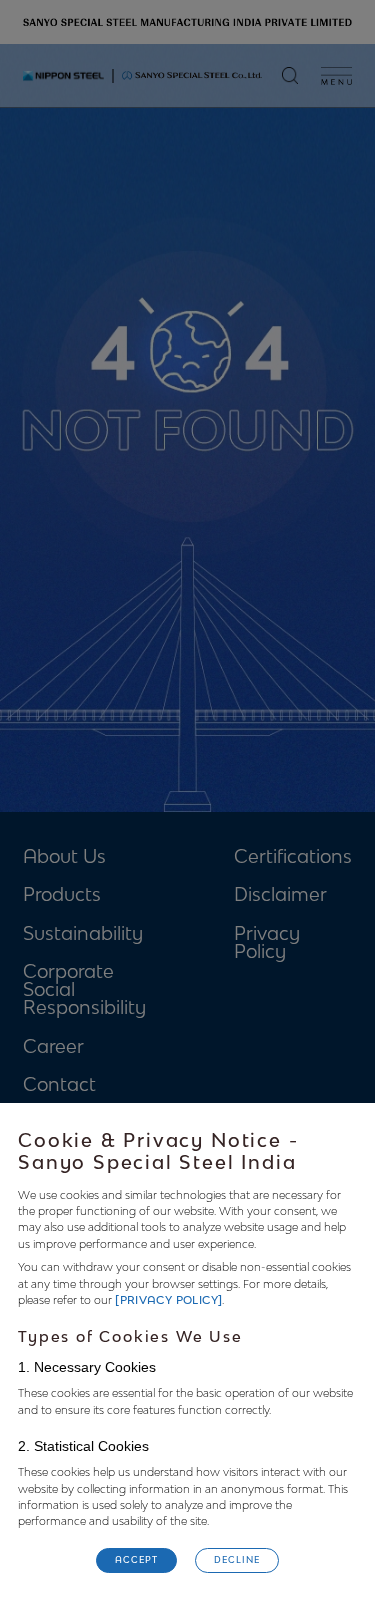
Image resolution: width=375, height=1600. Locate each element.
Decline (236, 1560)
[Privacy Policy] (168, 1300)
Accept (136, 1560)
